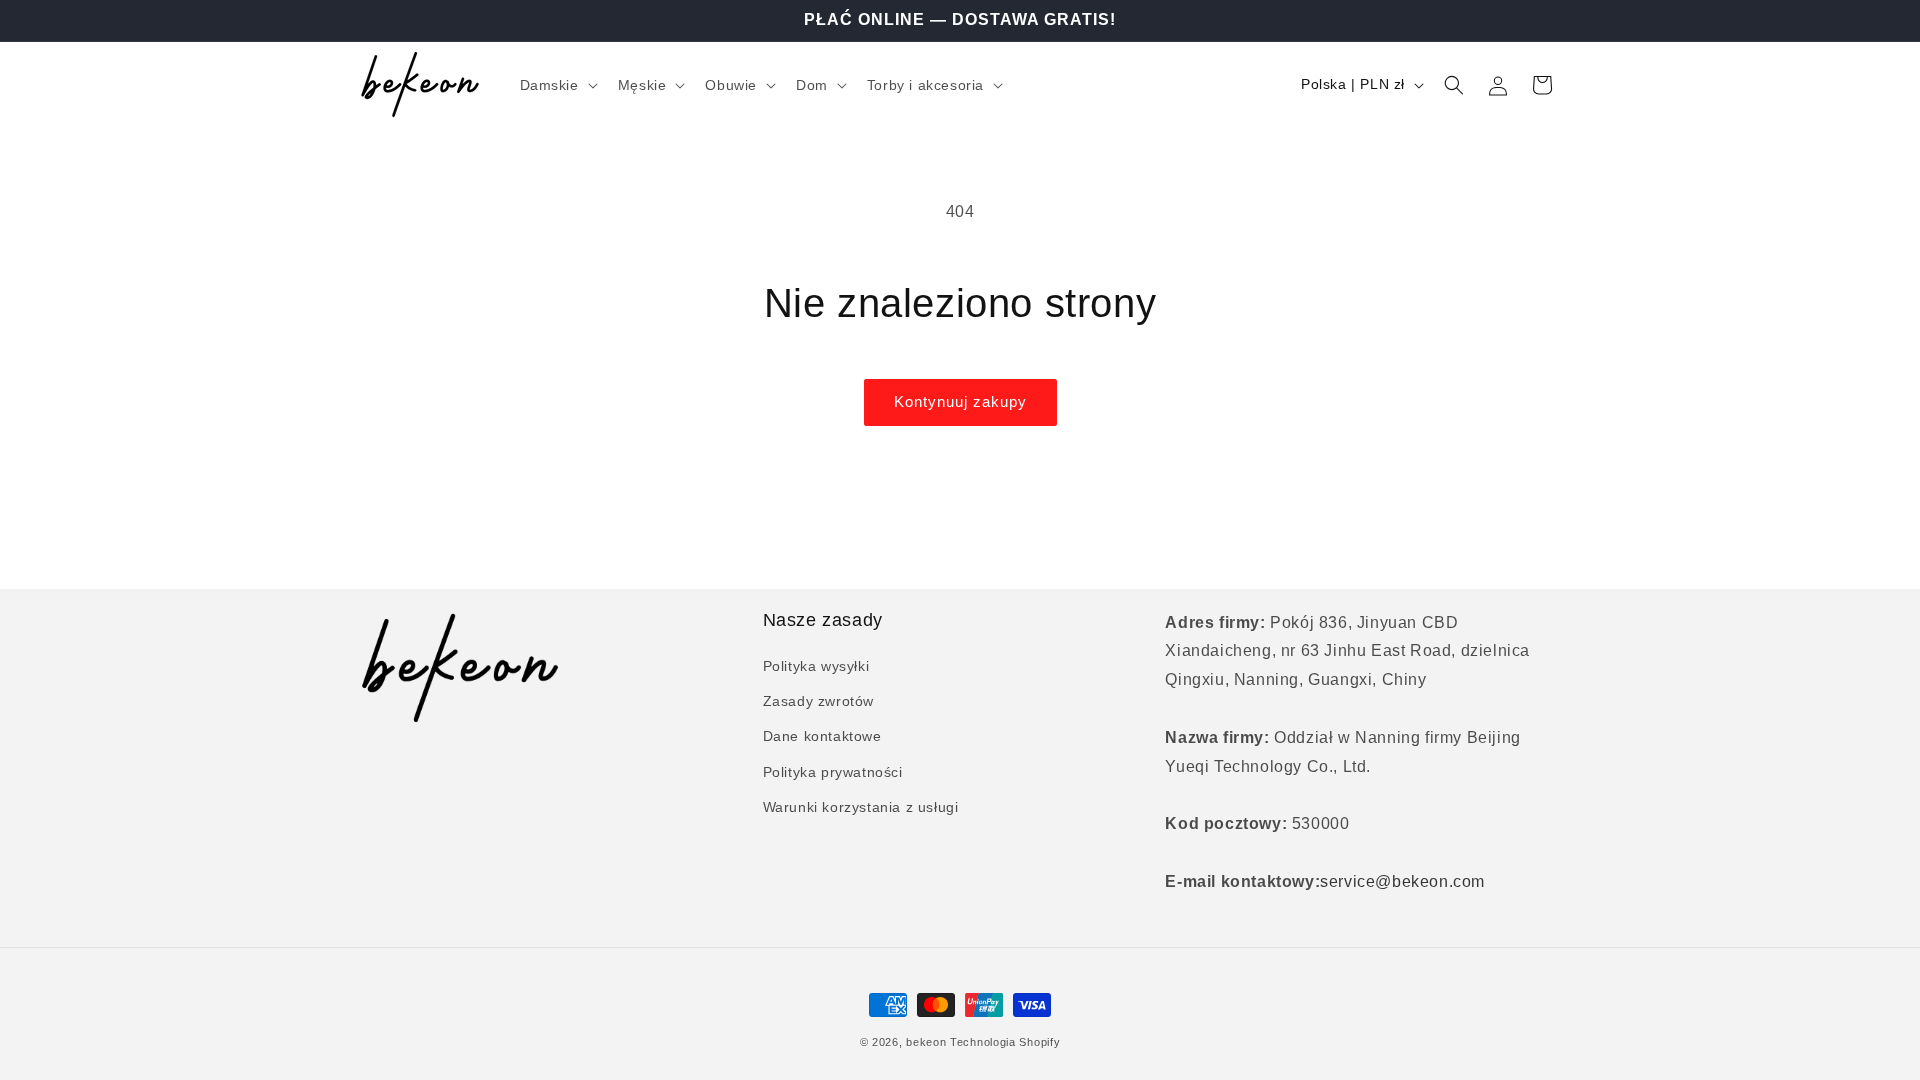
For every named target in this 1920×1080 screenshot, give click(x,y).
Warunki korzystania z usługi (861, 807)
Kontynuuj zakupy (960, 401)
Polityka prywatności (833, 772)
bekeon (926, 1042)
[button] (557, 85)
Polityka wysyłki (816, 666)
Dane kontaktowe (822, 736)
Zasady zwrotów (818, 701)
